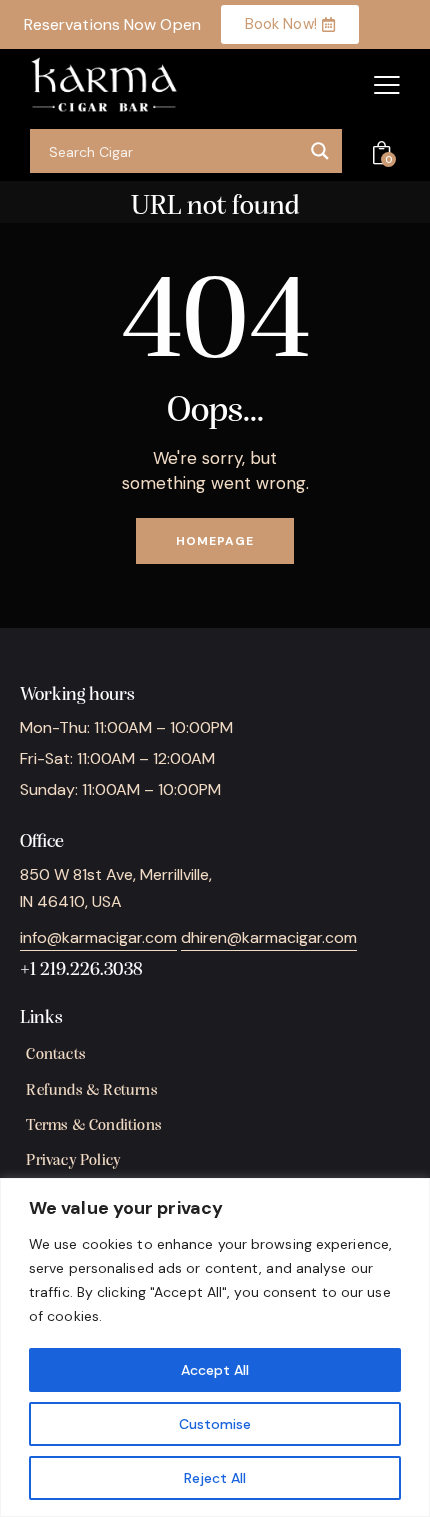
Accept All (215, 1370)
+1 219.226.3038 (81, 970)
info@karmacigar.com (98, 937)
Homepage (215, 541)
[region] (215, 1347)
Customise (215, 1424)
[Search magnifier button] (320, 151)
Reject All (215, 1478)
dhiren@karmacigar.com (269, 937)
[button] (387, 85)
